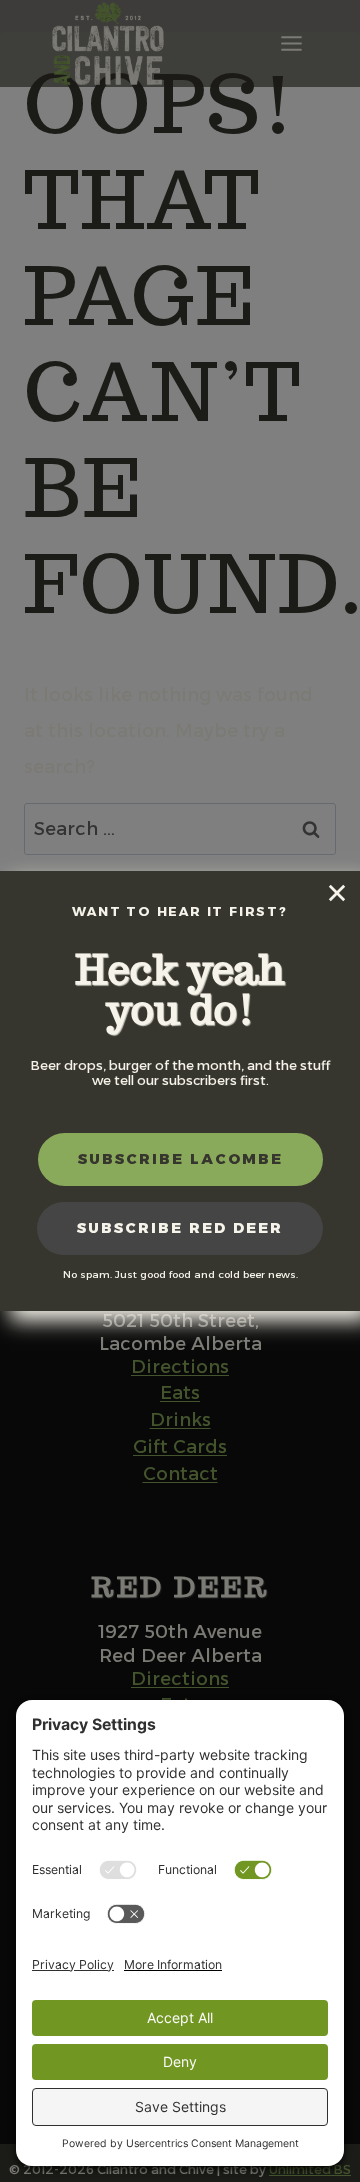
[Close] (337, 893)
